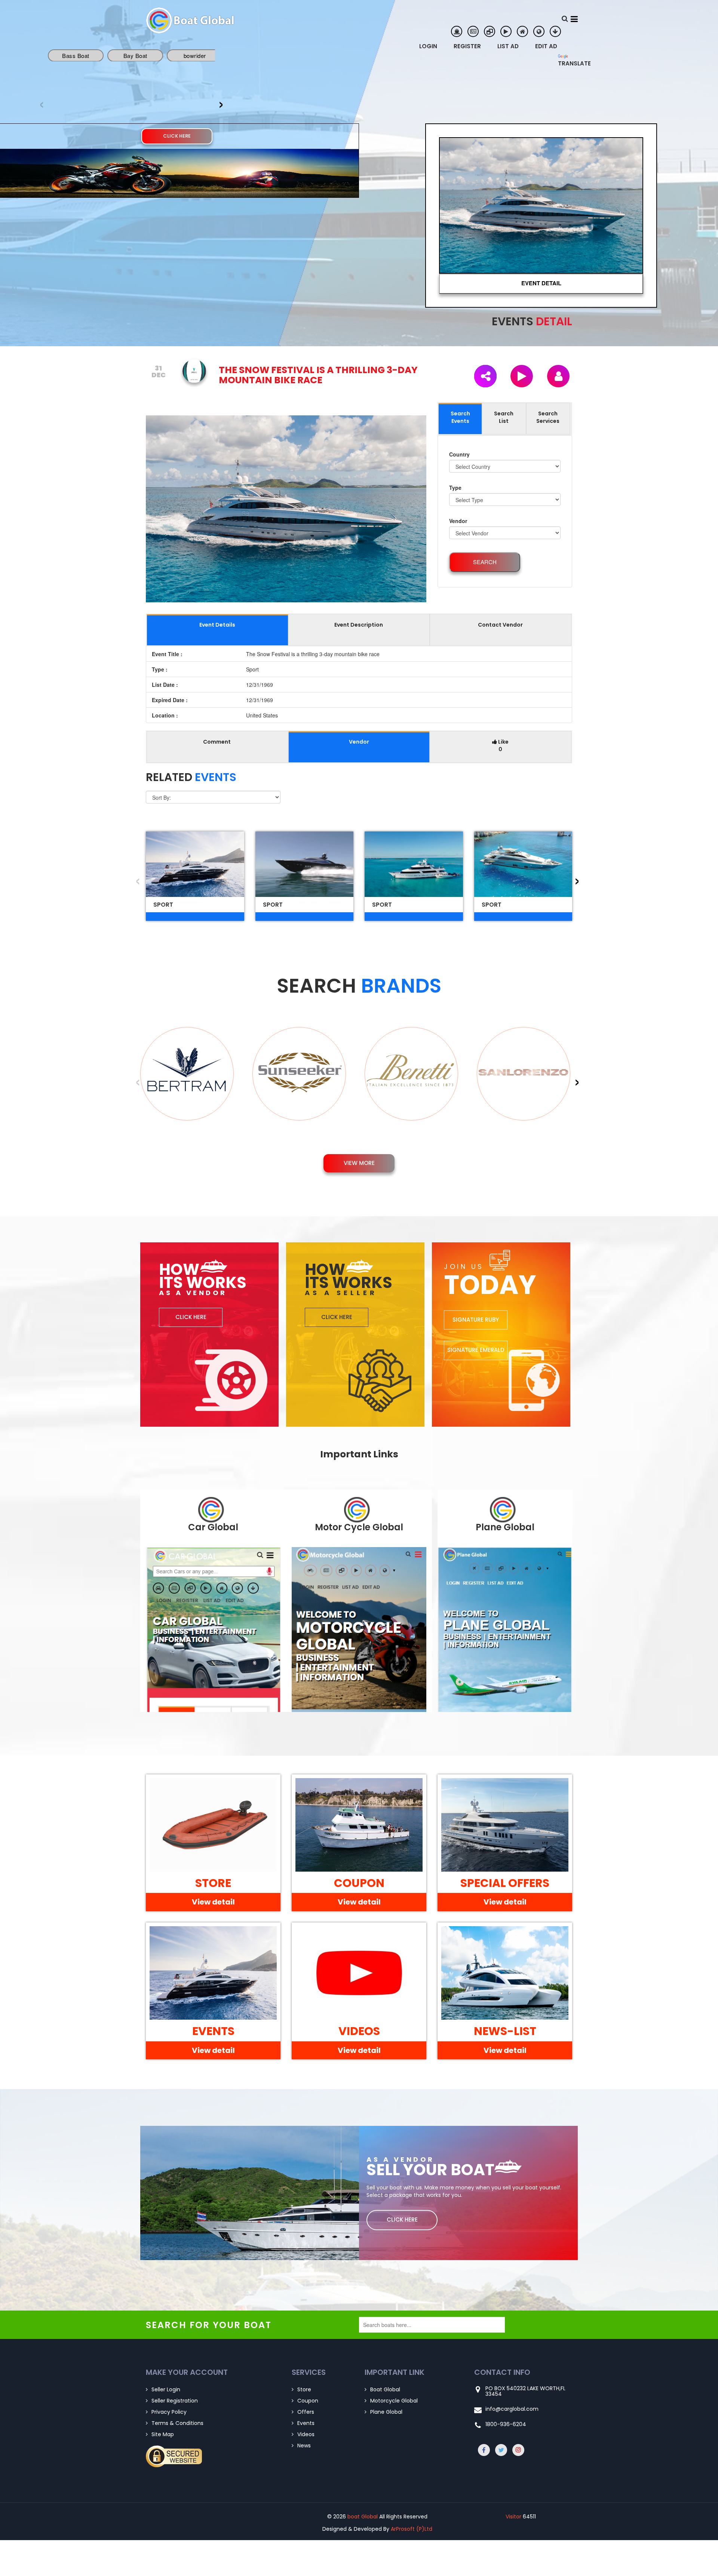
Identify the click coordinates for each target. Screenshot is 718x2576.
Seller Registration (175, 2401)
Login (428, 46)
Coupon (359, 1883)
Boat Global (385, 2389)
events (213, 2031)
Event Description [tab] (359, 625)
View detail (359, 1902)
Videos (359, 2031)
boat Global (206, 20)
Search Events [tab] (460, 417)
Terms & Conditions (177, 2423)
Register (467, 46)
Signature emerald (476, 1350)
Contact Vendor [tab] (500, 625)
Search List (504, 417)
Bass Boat (76, 56)
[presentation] (221, 102)
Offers (306, 2412)
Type (455, 488)
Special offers (505, 1883)
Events (306, 2423)
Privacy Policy (169, 2412)
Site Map (163, 2434)
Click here (177, 136)
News (304, 2446)
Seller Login (166, 2389)
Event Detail (541, 283)
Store (213, 1883)
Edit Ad (546, 46)
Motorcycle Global (394, 2401)
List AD (508, 46)
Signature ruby (476, 1320)
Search (485, 562)
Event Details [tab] (217, 625)
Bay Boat (135, 56)
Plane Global (386, 2412)
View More (359, 1163)
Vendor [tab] (359, 742)
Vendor (458, 521)
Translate (564, 62)
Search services (548, 417)
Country (459, 454)
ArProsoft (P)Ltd (412, 2529)
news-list (505, 2031)
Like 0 (503, 746)
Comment (217, 742)
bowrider (195, 56)
